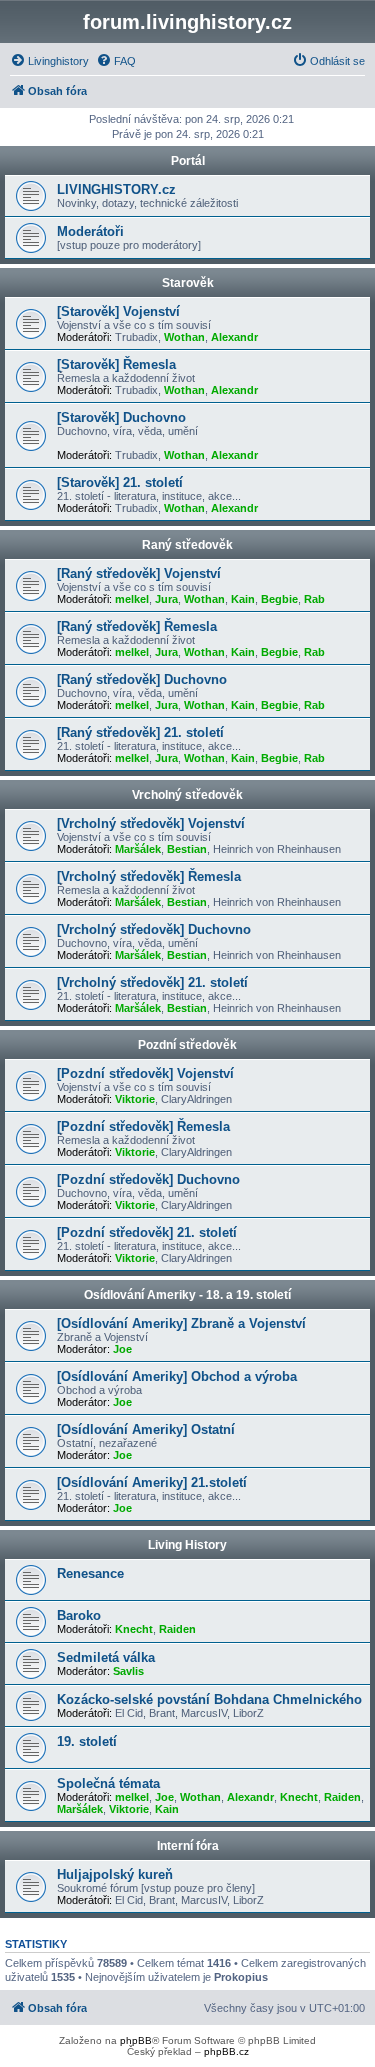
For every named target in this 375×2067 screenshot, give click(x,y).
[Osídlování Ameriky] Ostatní (146, 1429)
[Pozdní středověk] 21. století (147, 1232)
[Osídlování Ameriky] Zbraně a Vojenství (181, 1323)
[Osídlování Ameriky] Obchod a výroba (177, 1376)
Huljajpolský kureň (115, 1874)
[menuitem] (49, 61)
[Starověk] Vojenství (118, 311)
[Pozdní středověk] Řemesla (143, 1126)
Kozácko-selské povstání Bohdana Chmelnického (209, 1699)
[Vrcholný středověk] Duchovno (154, 929)
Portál (188, 161)
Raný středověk (187, 545)
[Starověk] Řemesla (116, 364)
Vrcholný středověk (187, 795)
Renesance (90, 1573)
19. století (87, 1741)
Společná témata (108, 1783)
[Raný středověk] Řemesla (137, 626)
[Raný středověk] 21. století (140, 732)
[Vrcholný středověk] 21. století (152, 982)
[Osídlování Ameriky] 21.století (152, 1482)
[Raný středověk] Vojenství (139, 573)
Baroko (79, 1615)
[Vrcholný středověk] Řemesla (149, 876)
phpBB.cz (226, 2051)
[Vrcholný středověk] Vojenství (151, 823)
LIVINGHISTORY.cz (116, 189)
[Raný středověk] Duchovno (142, 679)
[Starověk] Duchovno (121, 417)
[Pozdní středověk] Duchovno (148, 1179)
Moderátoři (90, 231)
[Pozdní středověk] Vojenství (145, 1073)
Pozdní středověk (187, 1045)
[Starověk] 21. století (120, 482)
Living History (187, 1545)
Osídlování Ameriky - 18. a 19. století (187, 1295)
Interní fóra (188, 1846)
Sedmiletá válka (106, 1657)
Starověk (188, 283)
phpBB (136, 2040)
